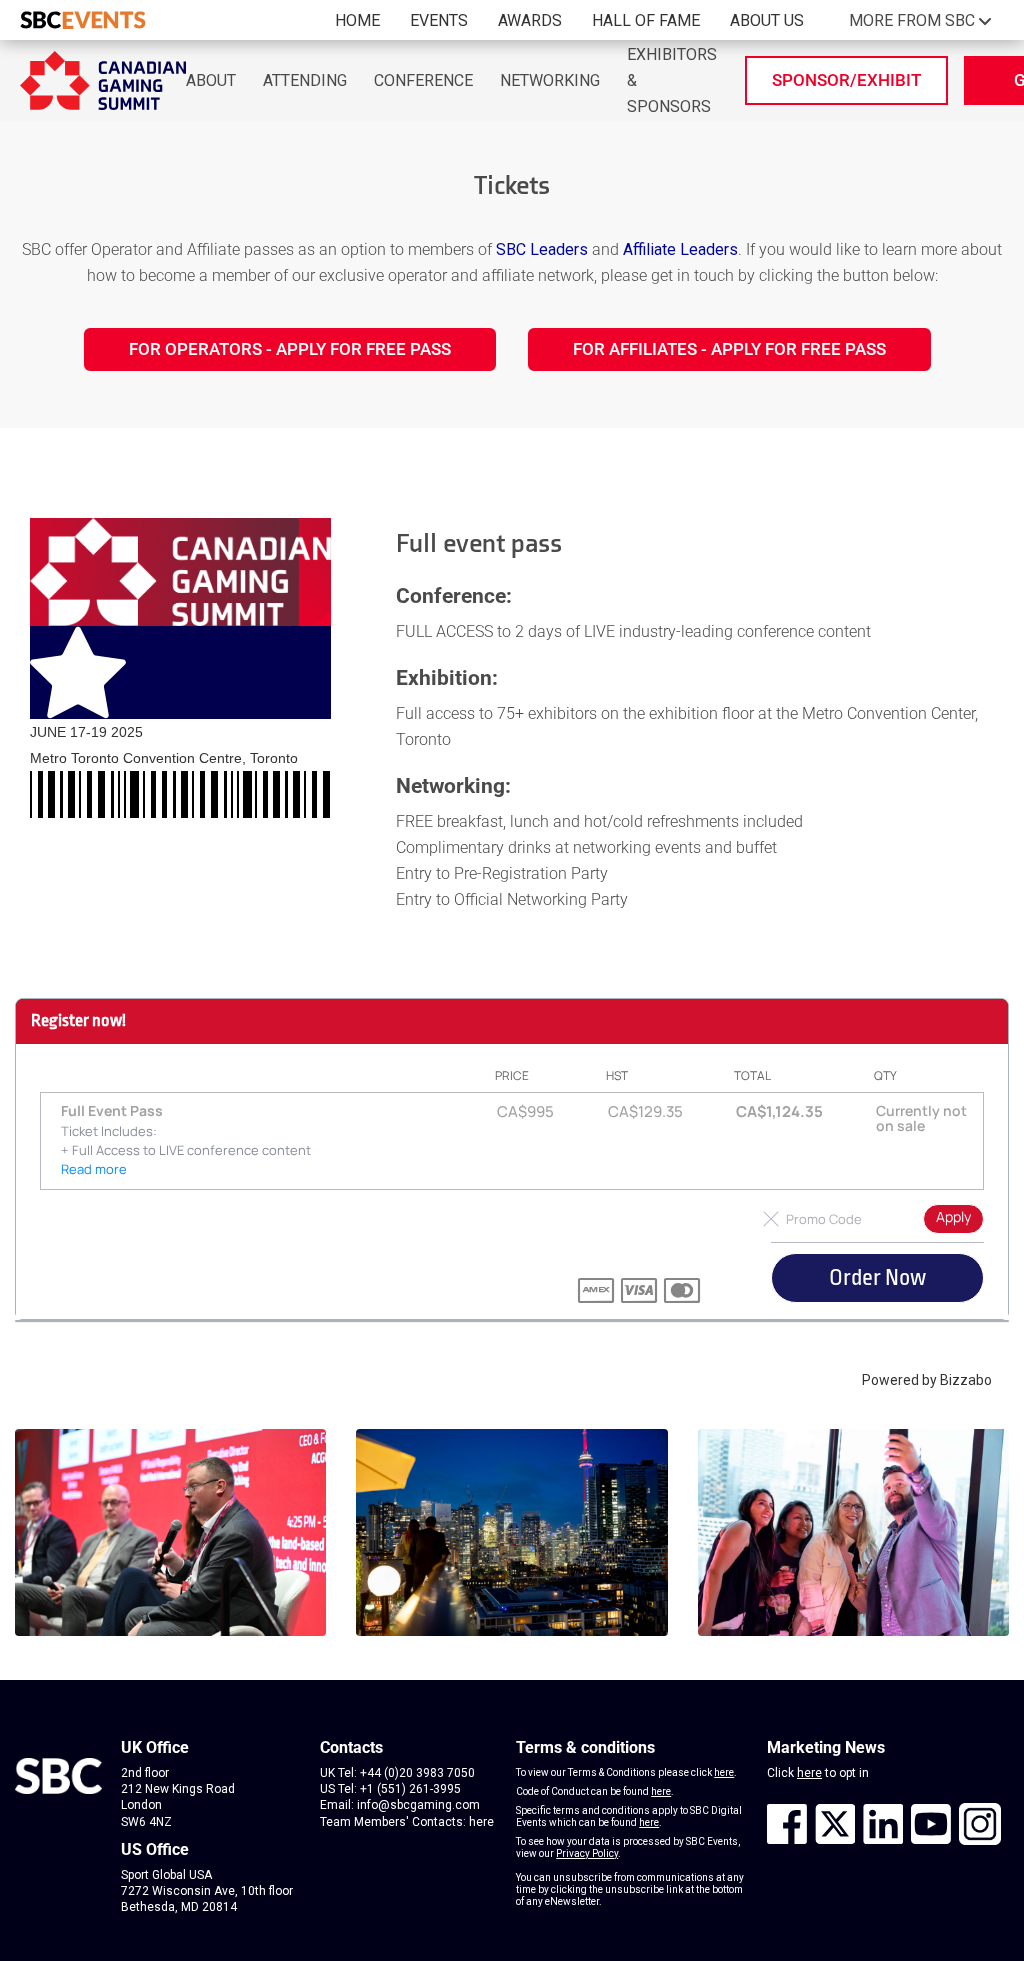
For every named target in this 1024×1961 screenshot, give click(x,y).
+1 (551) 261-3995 (410, 1789)
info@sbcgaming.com (418, 1805)
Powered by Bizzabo (927, 1380)
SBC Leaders (542, 249)
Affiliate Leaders (680, 249)
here (481, 1822)
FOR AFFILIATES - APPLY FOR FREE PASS (729, 349)
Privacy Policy (587, 1853)
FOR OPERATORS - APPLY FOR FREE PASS (290, 349)
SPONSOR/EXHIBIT (846, 80)
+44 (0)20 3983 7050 (417, 1773)
